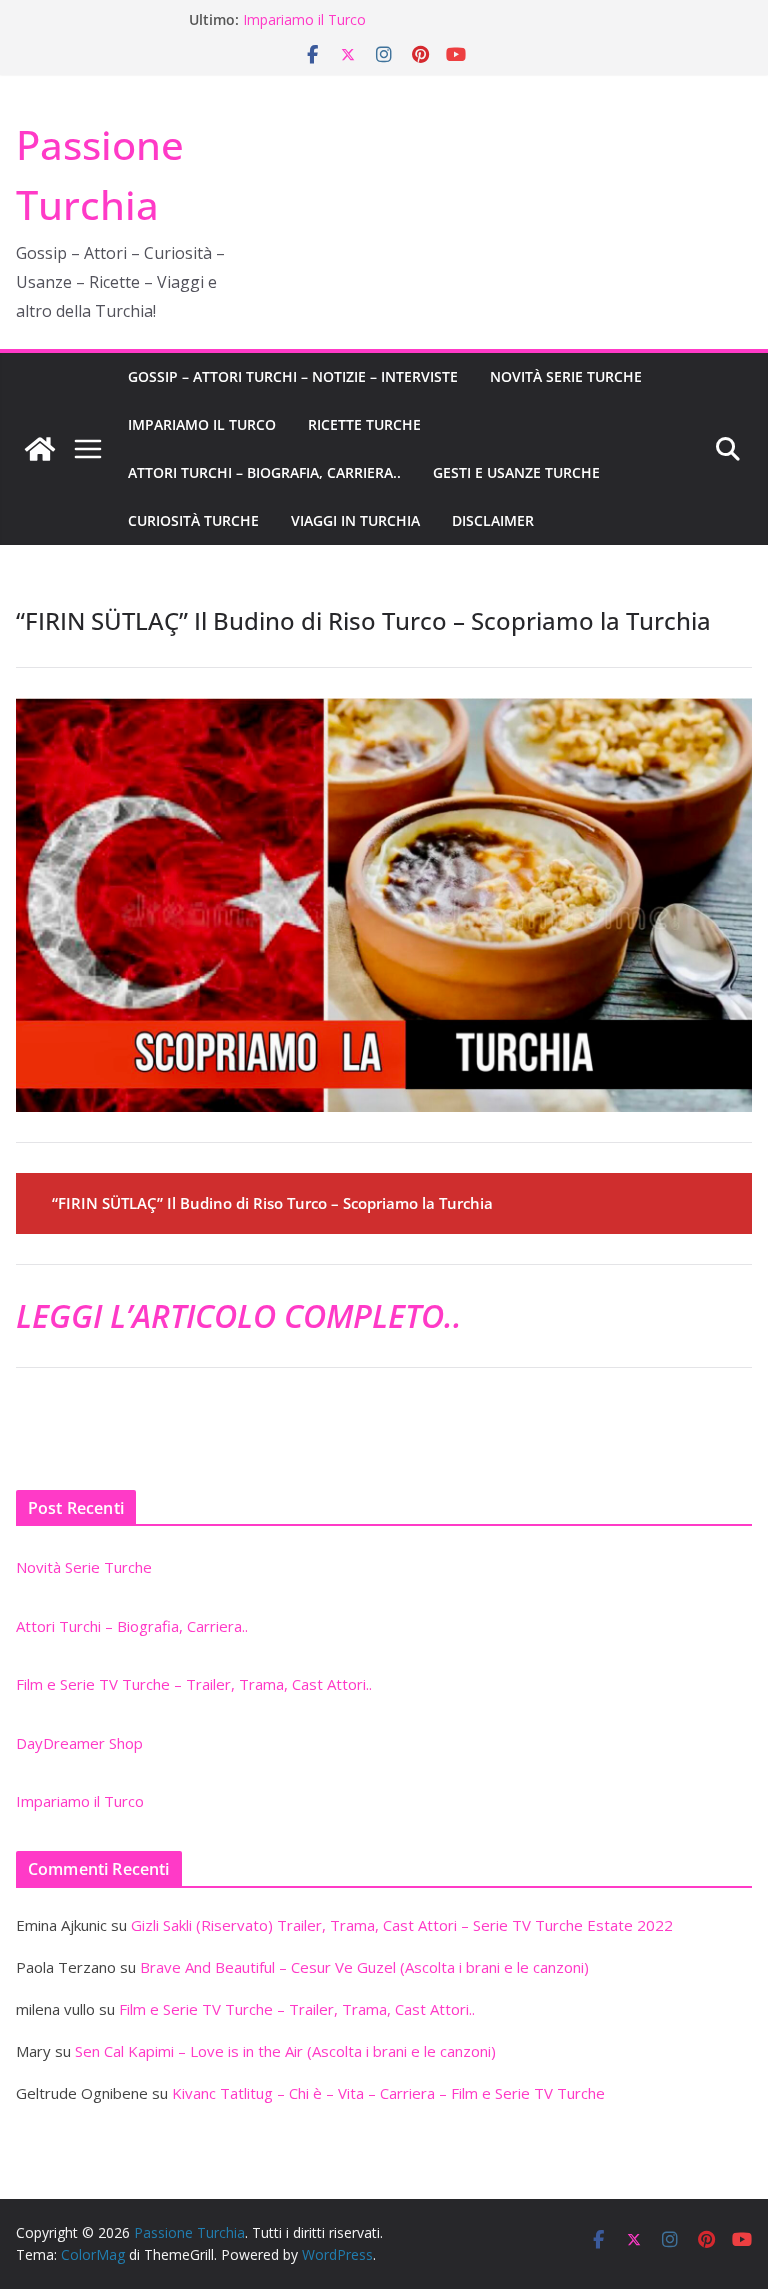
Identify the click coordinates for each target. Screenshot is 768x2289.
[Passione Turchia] (40, 449)
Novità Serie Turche (566, 376)
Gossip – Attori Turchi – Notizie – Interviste (293, 376)
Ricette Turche (364, 424)
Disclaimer (493, 520)
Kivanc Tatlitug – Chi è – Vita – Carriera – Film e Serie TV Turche (388, 2093)
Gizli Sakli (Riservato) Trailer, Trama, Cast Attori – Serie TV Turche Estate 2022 (402, 1925)
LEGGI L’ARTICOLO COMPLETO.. (239, 1315)
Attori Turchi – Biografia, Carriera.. (264, 472)
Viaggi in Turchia (355, 520)
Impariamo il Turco (202, 424)
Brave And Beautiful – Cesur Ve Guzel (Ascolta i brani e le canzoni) (364, 1967)
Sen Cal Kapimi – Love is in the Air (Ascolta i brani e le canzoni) (285, 2051)
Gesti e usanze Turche (516, 472)
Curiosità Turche (193, 520)
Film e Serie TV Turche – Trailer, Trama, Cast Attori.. (194, 1684)
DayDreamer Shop (303, 13)
